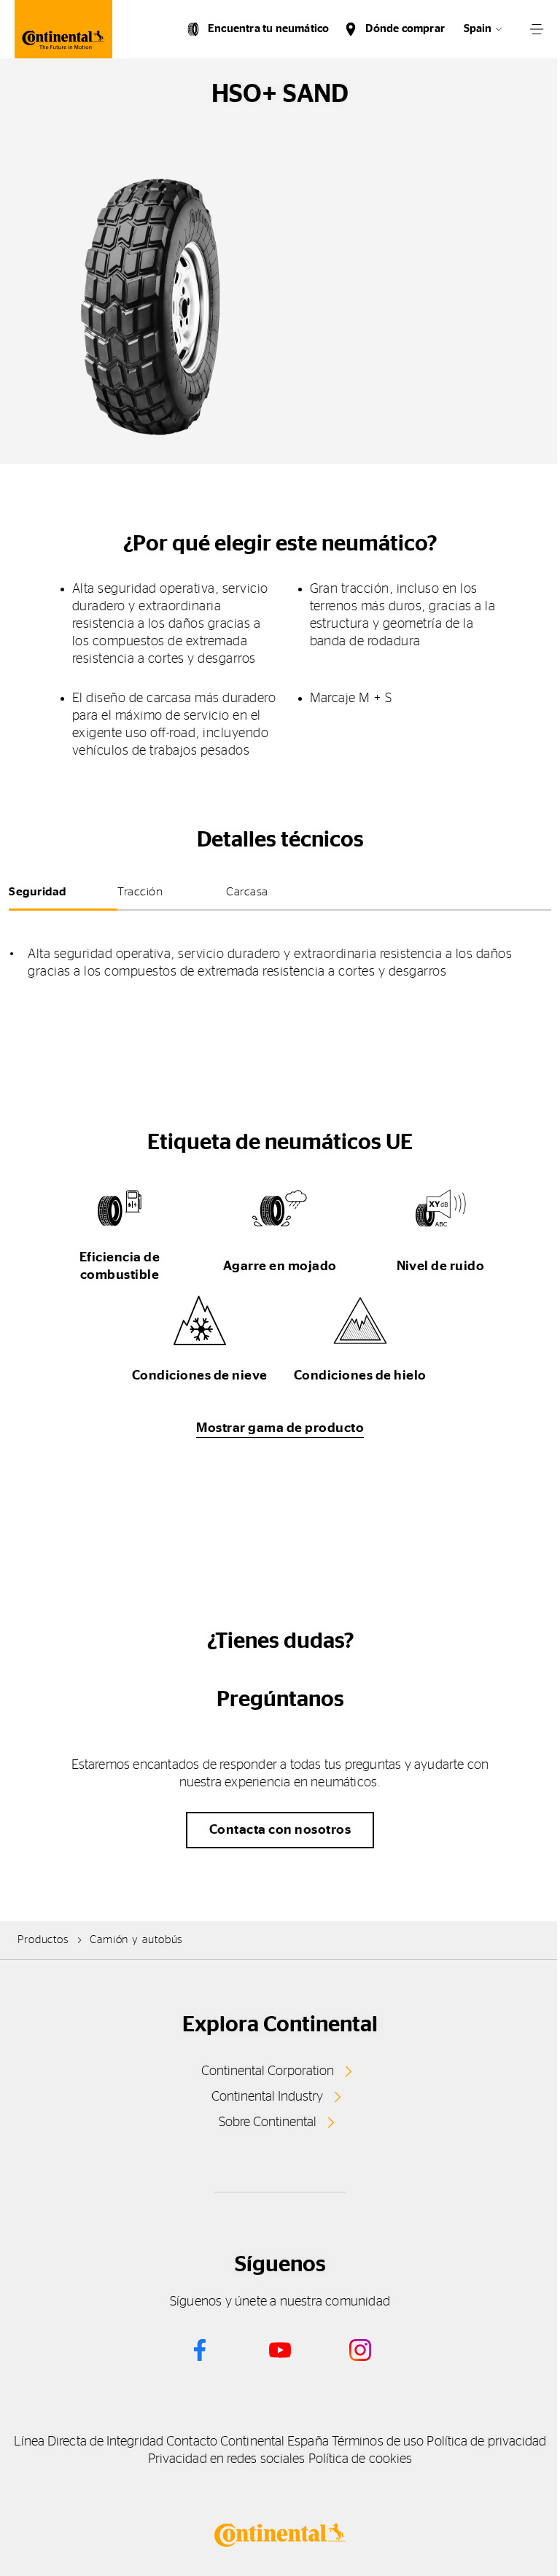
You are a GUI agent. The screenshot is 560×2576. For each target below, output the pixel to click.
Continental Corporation (268, 2071)
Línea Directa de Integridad (89, 2442)
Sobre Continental (268, 2122)
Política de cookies (361, 2459)
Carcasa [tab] (247, 892)
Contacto (192, 2442)
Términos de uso (378, 2442)
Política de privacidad (486, 2442)
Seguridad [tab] (38, 892)
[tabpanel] (280, 952)
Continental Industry (267, 2097)
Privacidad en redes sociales (227, 2459)
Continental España (275, 2442)
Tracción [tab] (140, 892)
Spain (478, 29)
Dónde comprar (405, 29)
